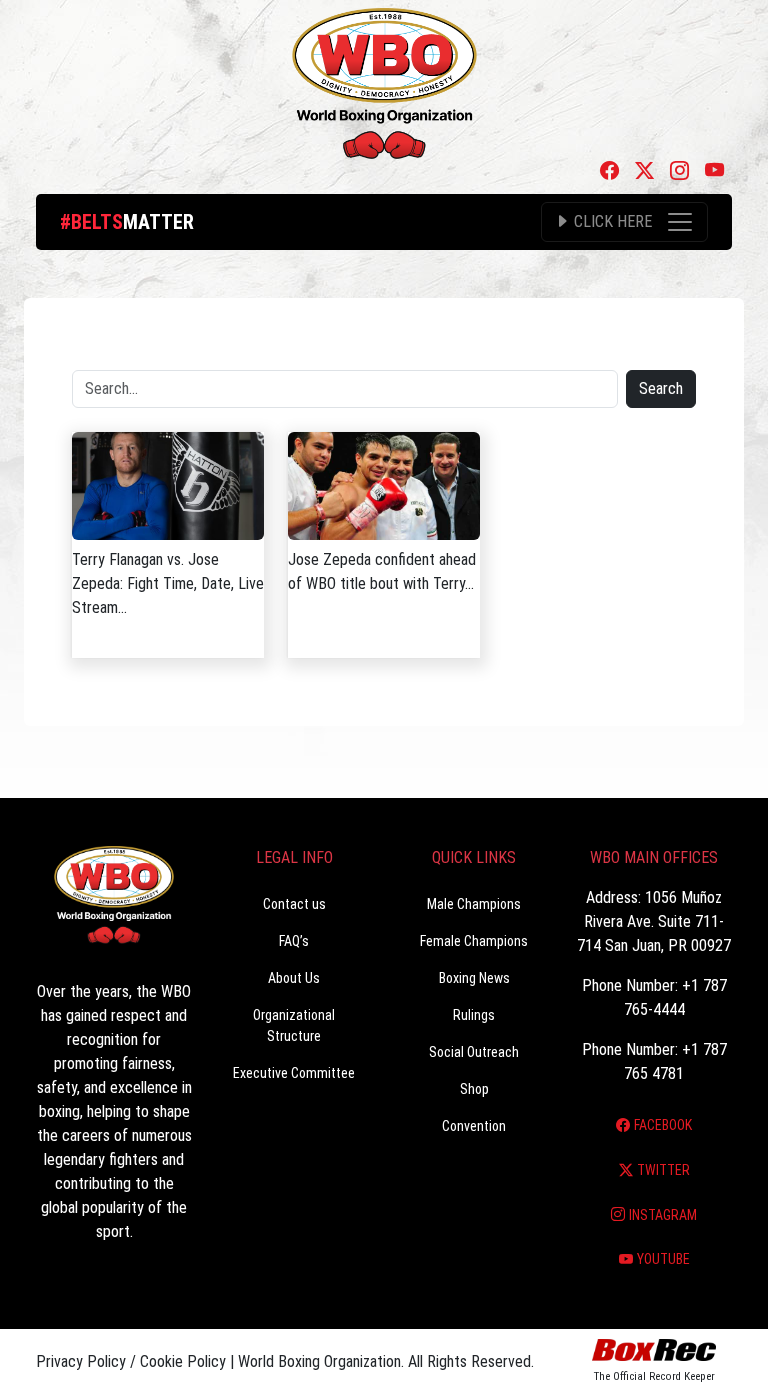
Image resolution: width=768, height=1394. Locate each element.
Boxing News (474, 978)
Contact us (294, 904)
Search (661, 388)
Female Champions (474, 941)
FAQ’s (294, 941)
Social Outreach (474, 1052)
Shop (474, 1089)
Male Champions (474, 904)
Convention (474, 1126)
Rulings (474, 1015)
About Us (294, 978)
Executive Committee (294, 1073)
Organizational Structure (294, 1025)
